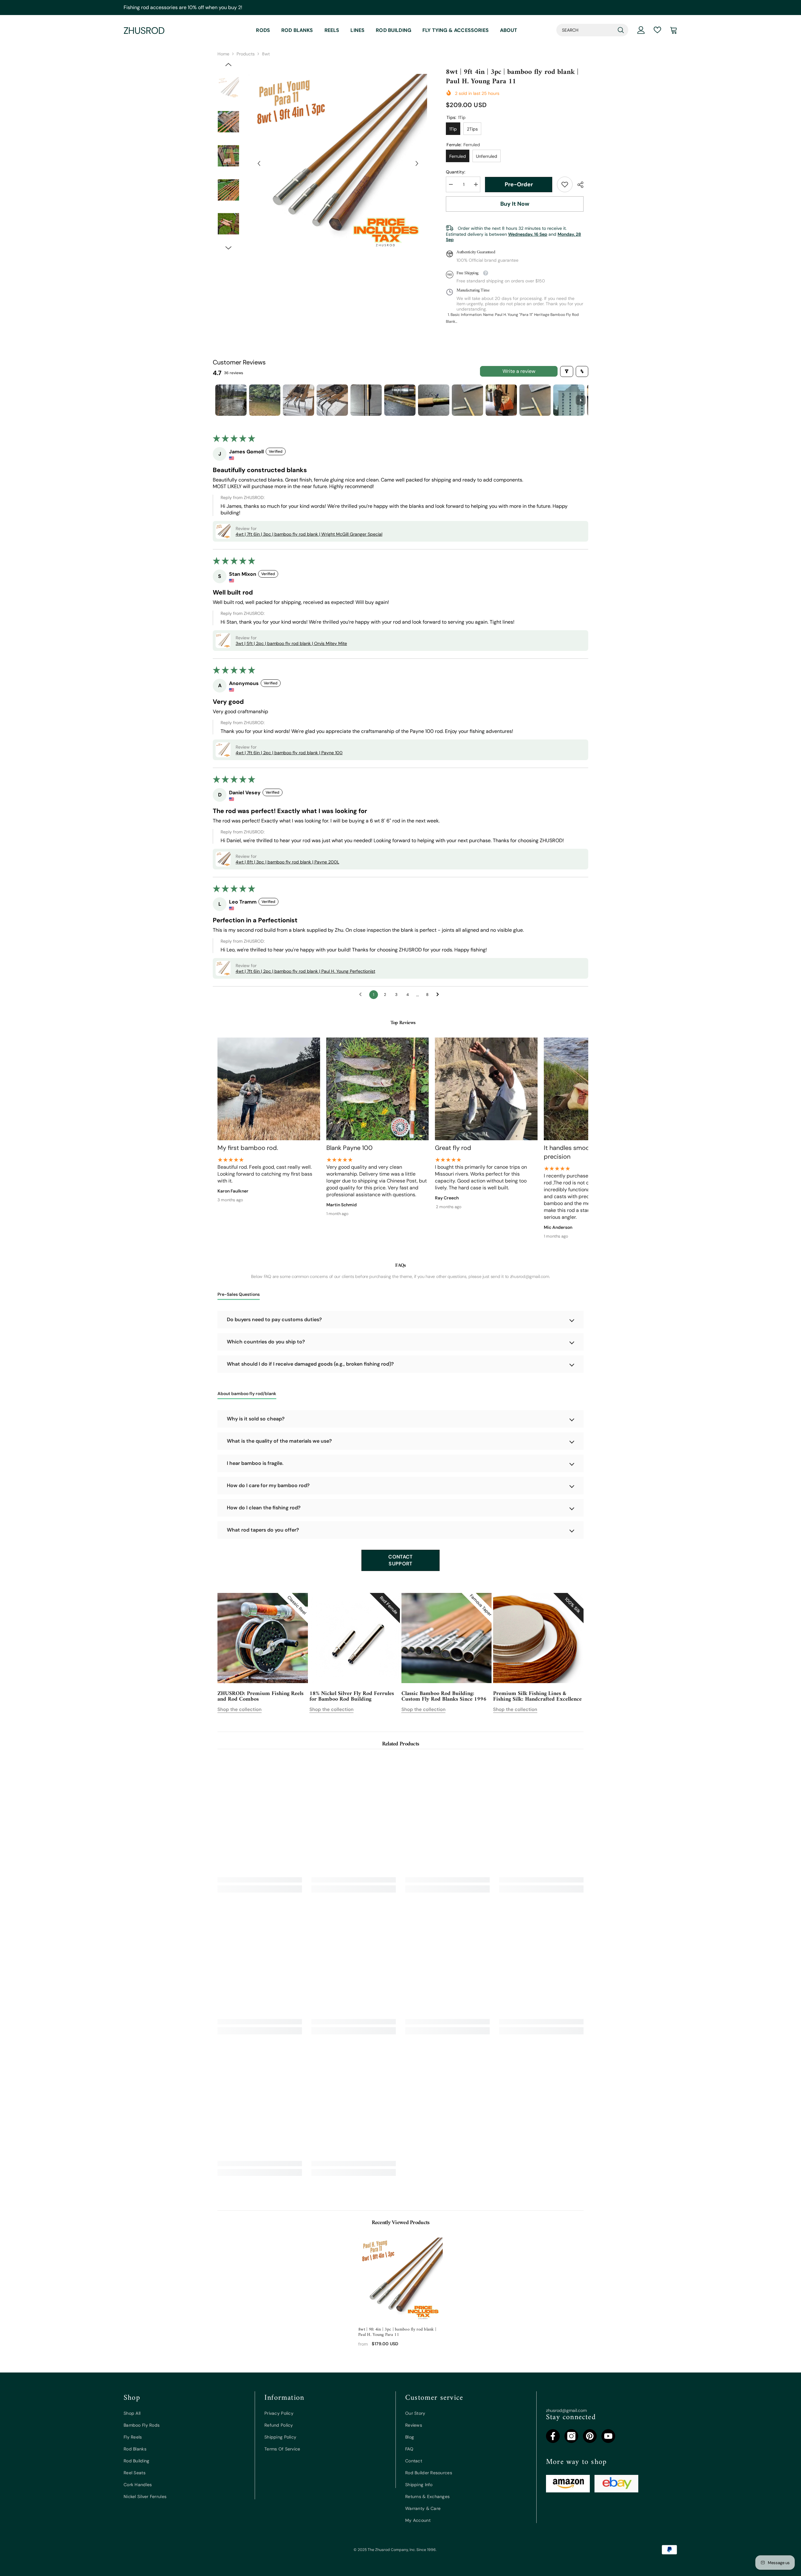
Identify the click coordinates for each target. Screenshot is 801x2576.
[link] (565, 184)
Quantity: (456, 172)
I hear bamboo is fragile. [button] (255, 1463)
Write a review (519, 371)
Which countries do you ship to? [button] (266, 1342)
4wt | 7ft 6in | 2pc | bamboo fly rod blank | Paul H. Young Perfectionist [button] (305, 971)
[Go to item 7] (434, 400)
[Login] (641, 30)
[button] (259, 163)
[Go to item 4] (332, 400)
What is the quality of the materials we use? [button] (279, 1441)
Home (223, 54)
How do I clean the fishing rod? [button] (264, 1508)
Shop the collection (240, 1709)
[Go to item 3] (298, 400)
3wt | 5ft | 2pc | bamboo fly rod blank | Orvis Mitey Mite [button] (291, 643)
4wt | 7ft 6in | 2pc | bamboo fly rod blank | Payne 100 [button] (289, 753)
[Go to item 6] (400, 400)
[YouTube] (608, 2436)
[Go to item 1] (231, 400)
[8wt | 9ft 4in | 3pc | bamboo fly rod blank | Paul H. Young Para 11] (400, 2280)
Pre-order (519, 184)
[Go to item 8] (467, 400)
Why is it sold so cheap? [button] (256, 1419)
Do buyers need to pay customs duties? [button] (274, 1319)
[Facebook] (553, 2436)
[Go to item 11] (569, 400)
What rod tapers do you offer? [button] (263, 1530)
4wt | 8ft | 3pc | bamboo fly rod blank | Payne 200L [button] (287, 862)
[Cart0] (674, 30)
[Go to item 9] (501, 400)
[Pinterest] (590, 2436)
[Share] (578, 185)
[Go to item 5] (366, 400)
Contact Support (400, 1560)
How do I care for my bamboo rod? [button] (268, 1485)
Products (246, 54)
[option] (338, 163)
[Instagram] (571, 2436)
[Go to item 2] (265, 400)
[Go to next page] (439, 995)
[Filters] (567, 371)
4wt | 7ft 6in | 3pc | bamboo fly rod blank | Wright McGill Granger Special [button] (309, 534)
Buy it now (515, 204)
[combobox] (585, 30)
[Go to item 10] (535, 400)
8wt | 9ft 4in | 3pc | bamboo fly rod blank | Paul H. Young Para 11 (397, 2332)
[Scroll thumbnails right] (581, 400)
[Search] (592, 30)
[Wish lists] (657, 30)
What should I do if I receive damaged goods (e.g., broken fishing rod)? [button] (310, 1364)
